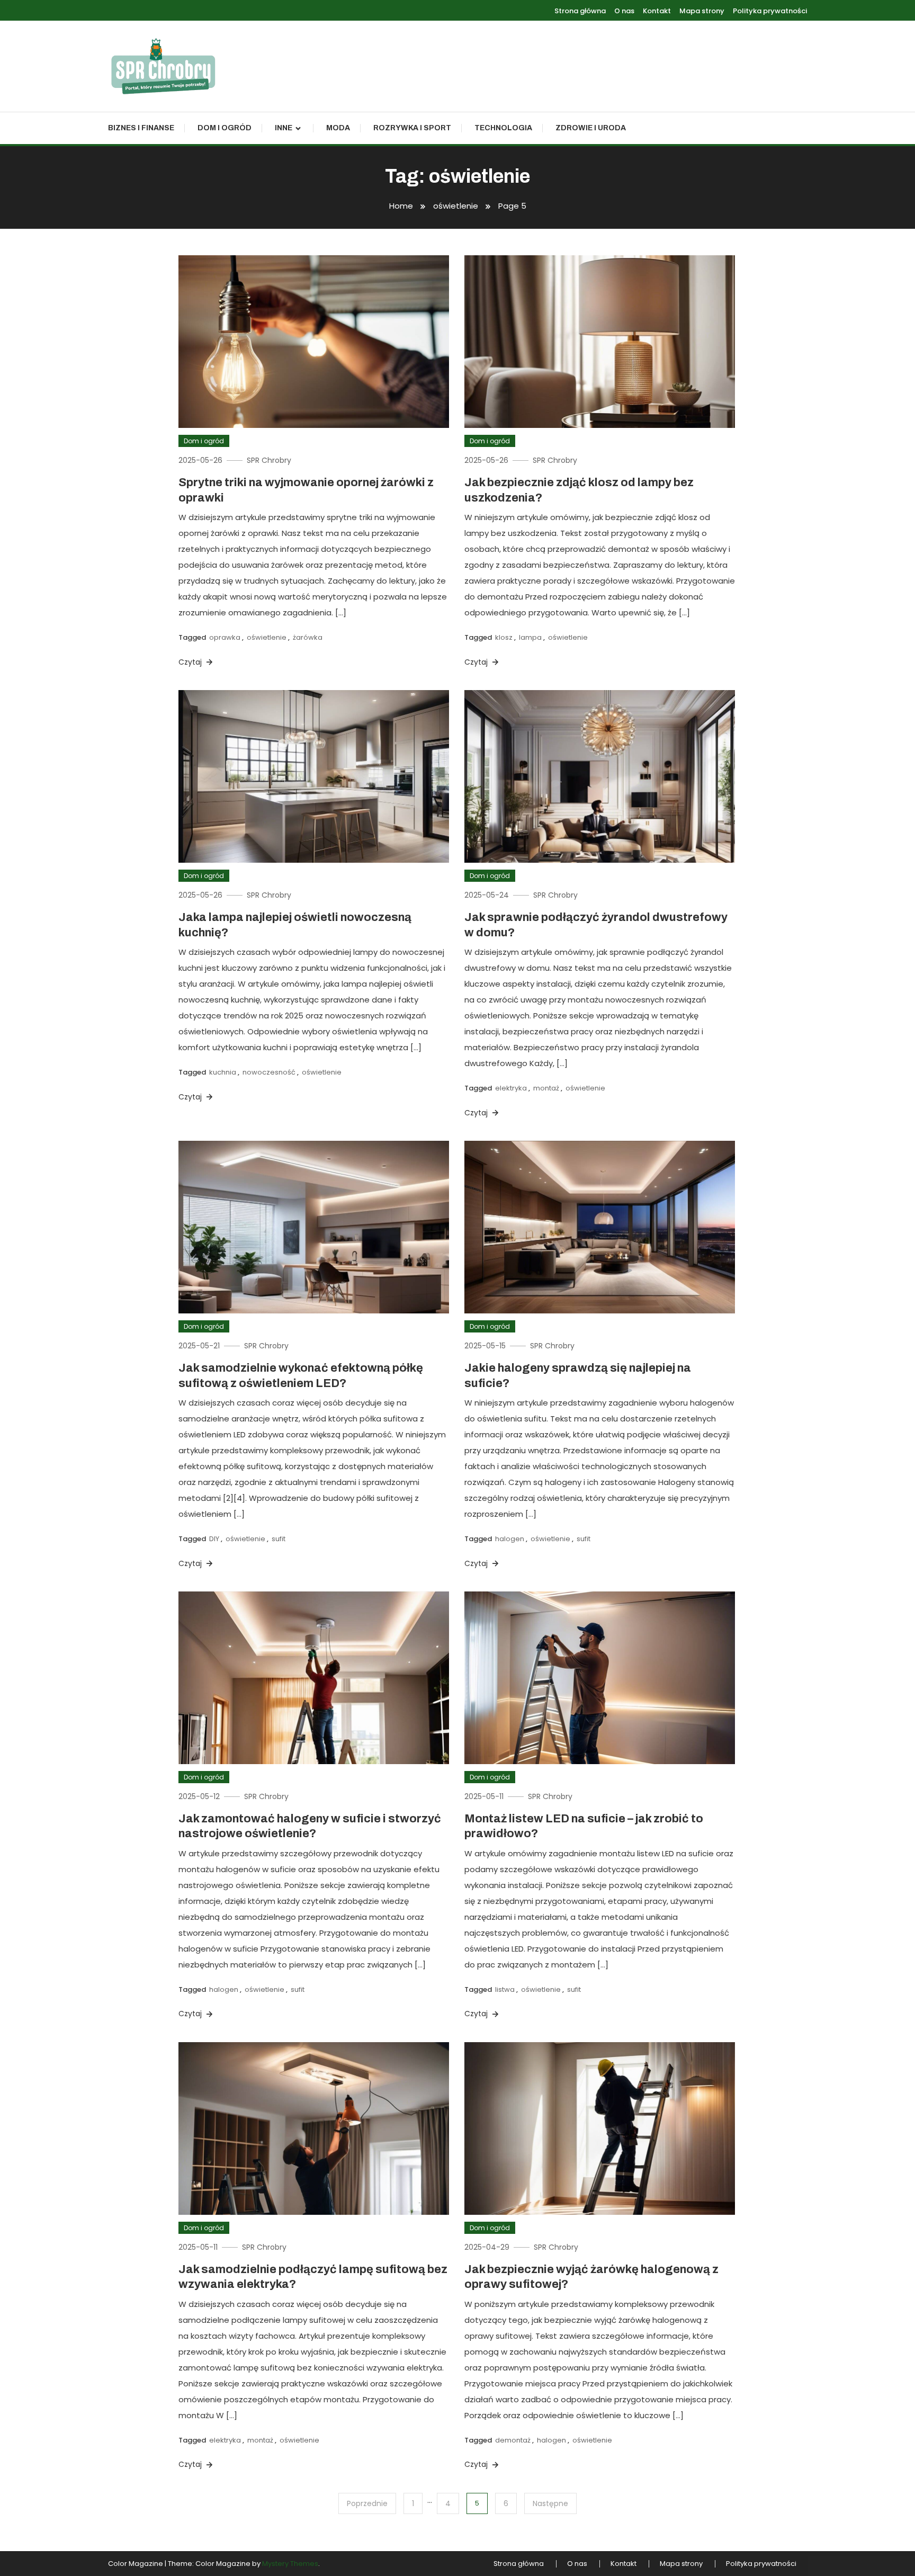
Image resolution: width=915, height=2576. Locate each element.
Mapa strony (702, 11)
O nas (624, 11)
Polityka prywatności (770, 11)
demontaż (513, 2440)
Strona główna (580, 11)
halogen (510, 1539)
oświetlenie (267, 637)
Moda (338, 128)
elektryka (511, 1088)
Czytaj (191, 662)
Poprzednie (367, 2503)
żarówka (308, 637)
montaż (546, 1088)
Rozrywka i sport (412, 128)
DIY (214, 1539)
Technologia (503, 128)
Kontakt (657, 11)
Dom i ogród (225, 128)
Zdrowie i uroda (591, 128)
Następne (550, 2503)
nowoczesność (269, 1072)
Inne (284, 128)
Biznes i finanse (141, 128)
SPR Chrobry (269, 460)
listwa (505, 1989)
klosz (504, 637)
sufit (279, 1539)
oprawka (225, 637)
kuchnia (223, 1072)
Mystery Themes (290, 2564)
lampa (530, 637)
